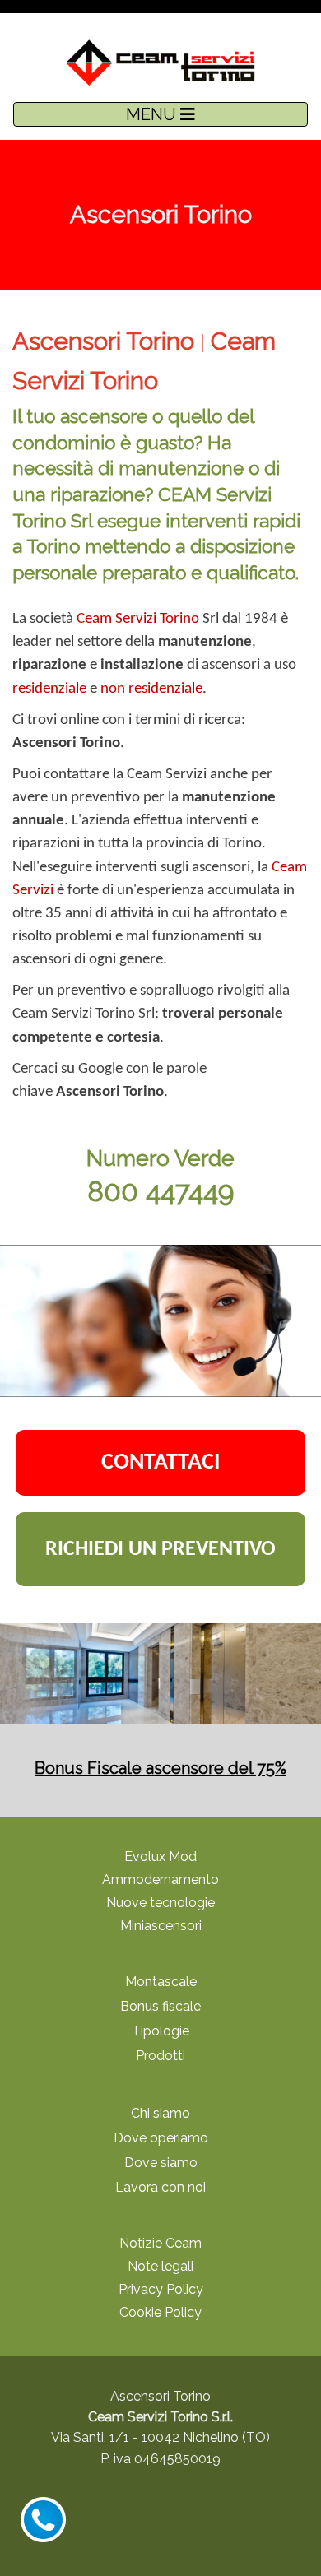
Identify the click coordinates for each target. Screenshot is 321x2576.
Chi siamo (160, 2113)
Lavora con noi (160, 2187)
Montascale (161, 1982)
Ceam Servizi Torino (138, 619)
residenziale (49, 689)
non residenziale (151, 689)
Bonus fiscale (160, 2006)
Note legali (160, 2266)
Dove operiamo (161, 2138)
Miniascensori (161, 1926)
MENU (153, 114)
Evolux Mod (160, 1857)
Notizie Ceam (160, 2243)
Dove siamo (161, 2163)
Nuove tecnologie (160, 1903)
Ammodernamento (160, 1880)
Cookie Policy (160, 2312)
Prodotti (160, 2056)
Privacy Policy (161, 2289)
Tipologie (160, 2031)
